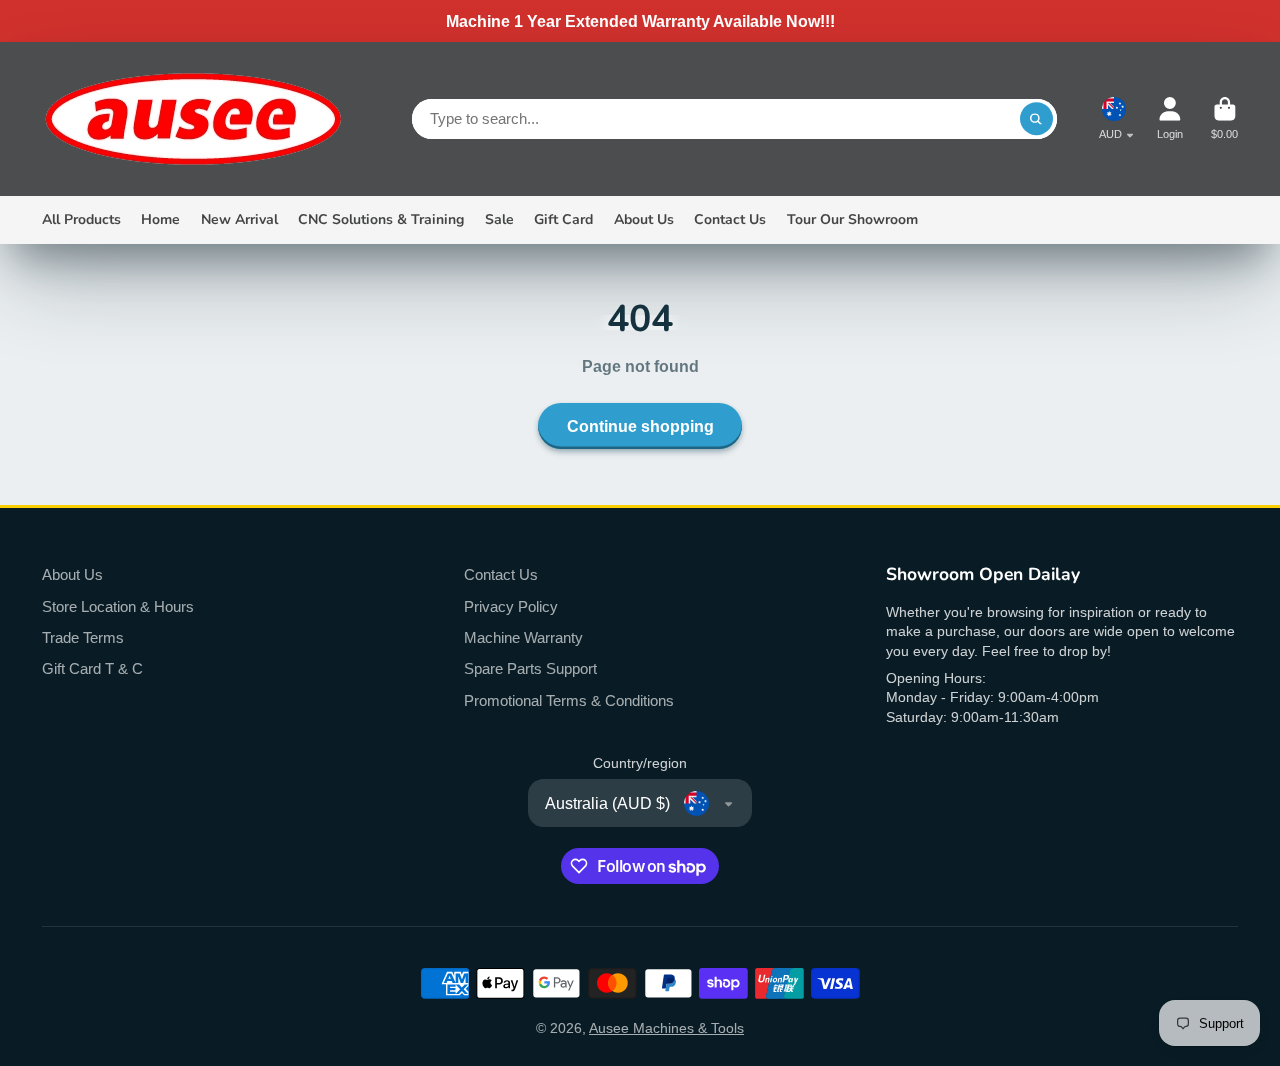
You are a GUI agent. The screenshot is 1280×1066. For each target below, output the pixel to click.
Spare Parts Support (530, 668)
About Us (644, 219)
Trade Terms (83, 637)
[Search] (1037, 119)
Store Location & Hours (118, 606)
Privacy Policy (511, 606)
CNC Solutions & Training (381, 219)
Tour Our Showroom (852, 219)
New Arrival (239, 219)
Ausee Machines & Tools (666, 1028)
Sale (499, 219)
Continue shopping (640, 426)
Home (160, 219)
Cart (1224, 118)
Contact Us (730, 219)
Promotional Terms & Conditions (569, 700)
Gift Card (563, 219)
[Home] (192, 119)
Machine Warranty (523, 637)
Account (1170, 118)
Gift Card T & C (92, 668)
